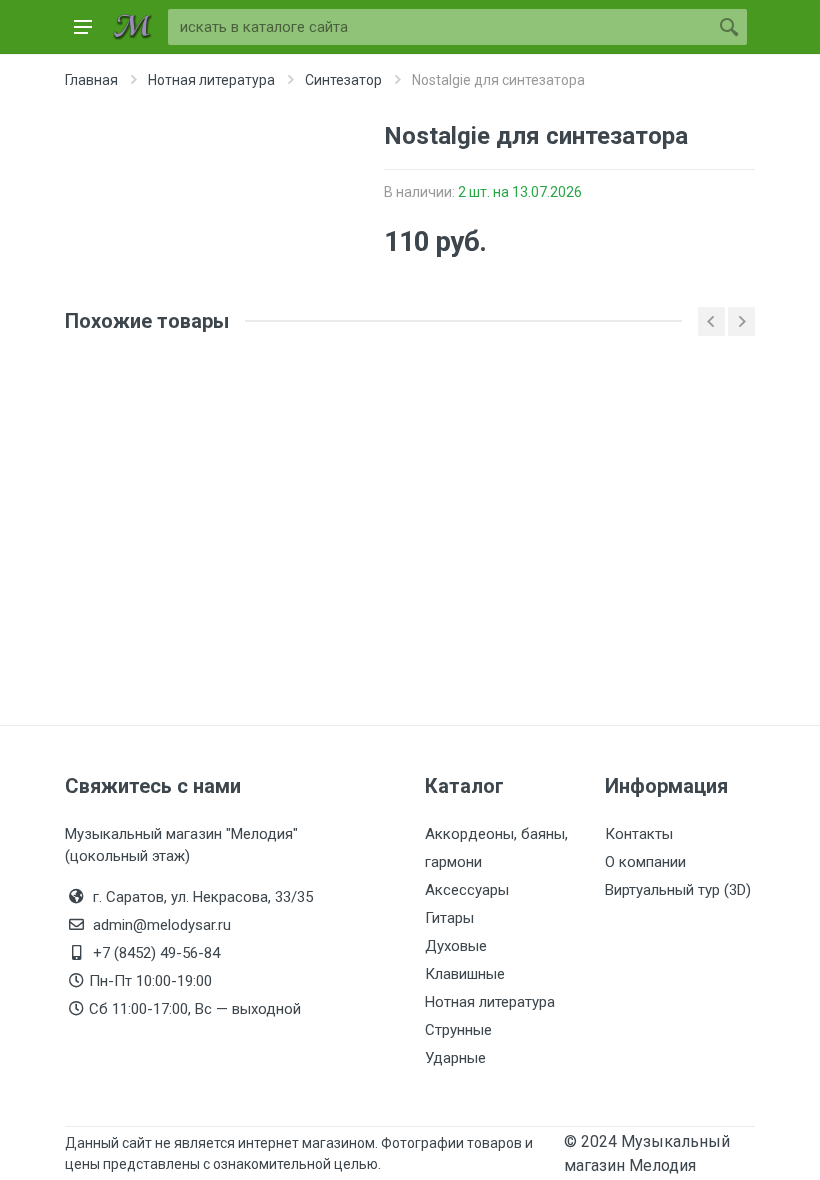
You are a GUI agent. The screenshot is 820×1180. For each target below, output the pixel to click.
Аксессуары (467, 890)
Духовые (456, 946)
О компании (645, 862)
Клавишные (465, 974)
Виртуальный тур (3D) (678, 890)
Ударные (455, 1058)
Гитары (449, 918)
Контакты (639, 834)
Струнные (458, 1030)
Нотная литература (490, 1002)
